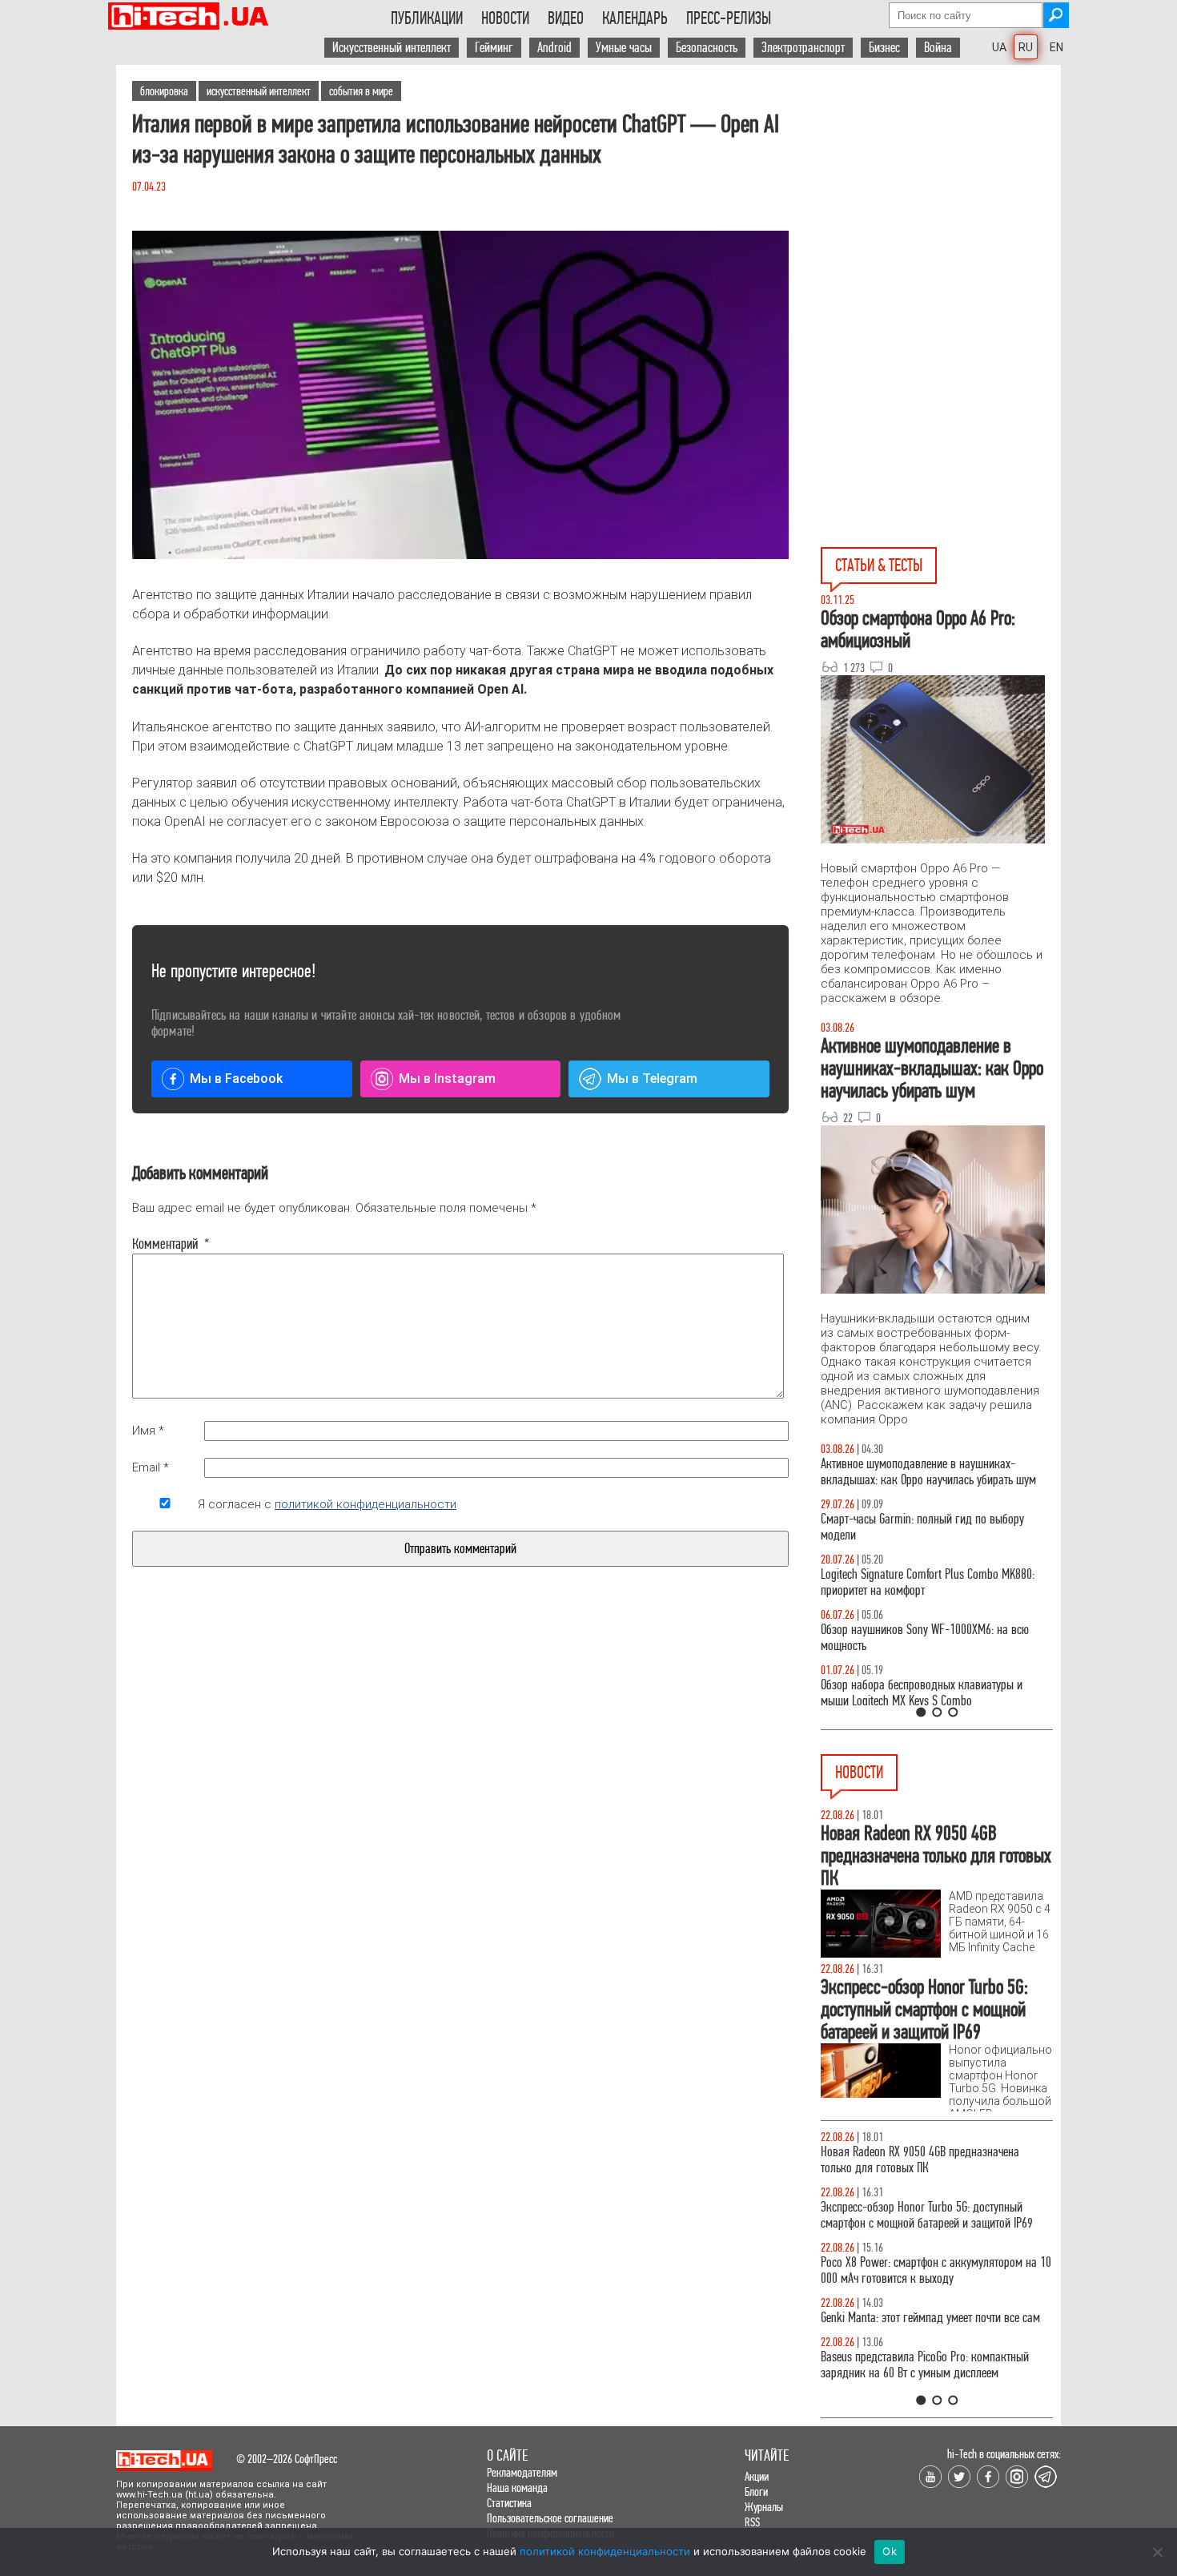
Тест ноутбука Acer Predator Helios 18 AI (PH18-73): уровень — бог (932, 1693)
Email (151, 1467)
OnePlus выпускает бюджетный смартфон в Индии (921, 2270)
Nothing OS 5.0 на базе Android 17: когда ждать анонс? (932, 2215)
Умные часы (624, 48)
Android (554, 48)
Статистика (509, 2503)
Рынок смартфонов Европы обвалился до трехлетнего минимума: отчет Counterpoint (918, 2381)
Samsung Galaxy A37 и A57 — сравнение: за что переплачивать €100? (936, 1638)
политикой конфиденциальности (366, 1504)
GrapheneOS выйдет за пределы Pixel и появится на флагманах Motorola (933, 2326)
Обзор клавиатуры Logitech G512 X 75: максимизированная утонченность (912, 1527)
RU (1026, 47)
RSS (752, 2522)
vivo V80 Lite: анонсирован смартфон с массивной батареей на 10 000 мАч (937, 2160)
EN (1056, 47)
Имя (148, 1431)
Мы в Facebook (236, 1079)
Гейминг (494, 48)
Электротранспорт (803, 48)
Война (938, 48)
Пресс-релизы (729, 18)
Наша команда (517, 2487)
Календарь (635, 18)
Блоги (756, 2491)
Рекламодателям (522, 2472)
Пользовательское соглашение (550, 2518)
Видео (566, 18)
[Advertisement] (941, 209)
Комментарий (165, 1244)
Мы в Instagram (447, 1079)
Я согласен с (327, 1504)
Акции (757, 2476)
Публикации (427, 18)
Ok (890, 2551)
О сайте (507, 2455)
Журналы (764, 2507)
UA (999, 47)
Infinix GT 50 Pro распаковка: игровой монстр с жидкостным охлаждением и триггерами (933, 1582)
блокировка (164, 91)
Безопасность (707, 48)
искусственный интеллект (259, 91)
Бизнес (884, 48)
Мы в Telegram (652, 1079)
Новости (505, 18)
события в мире (361, 91)
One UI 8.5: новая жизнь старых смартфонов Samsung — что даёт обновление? (926, 1472)
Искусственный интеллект (392, 48)
